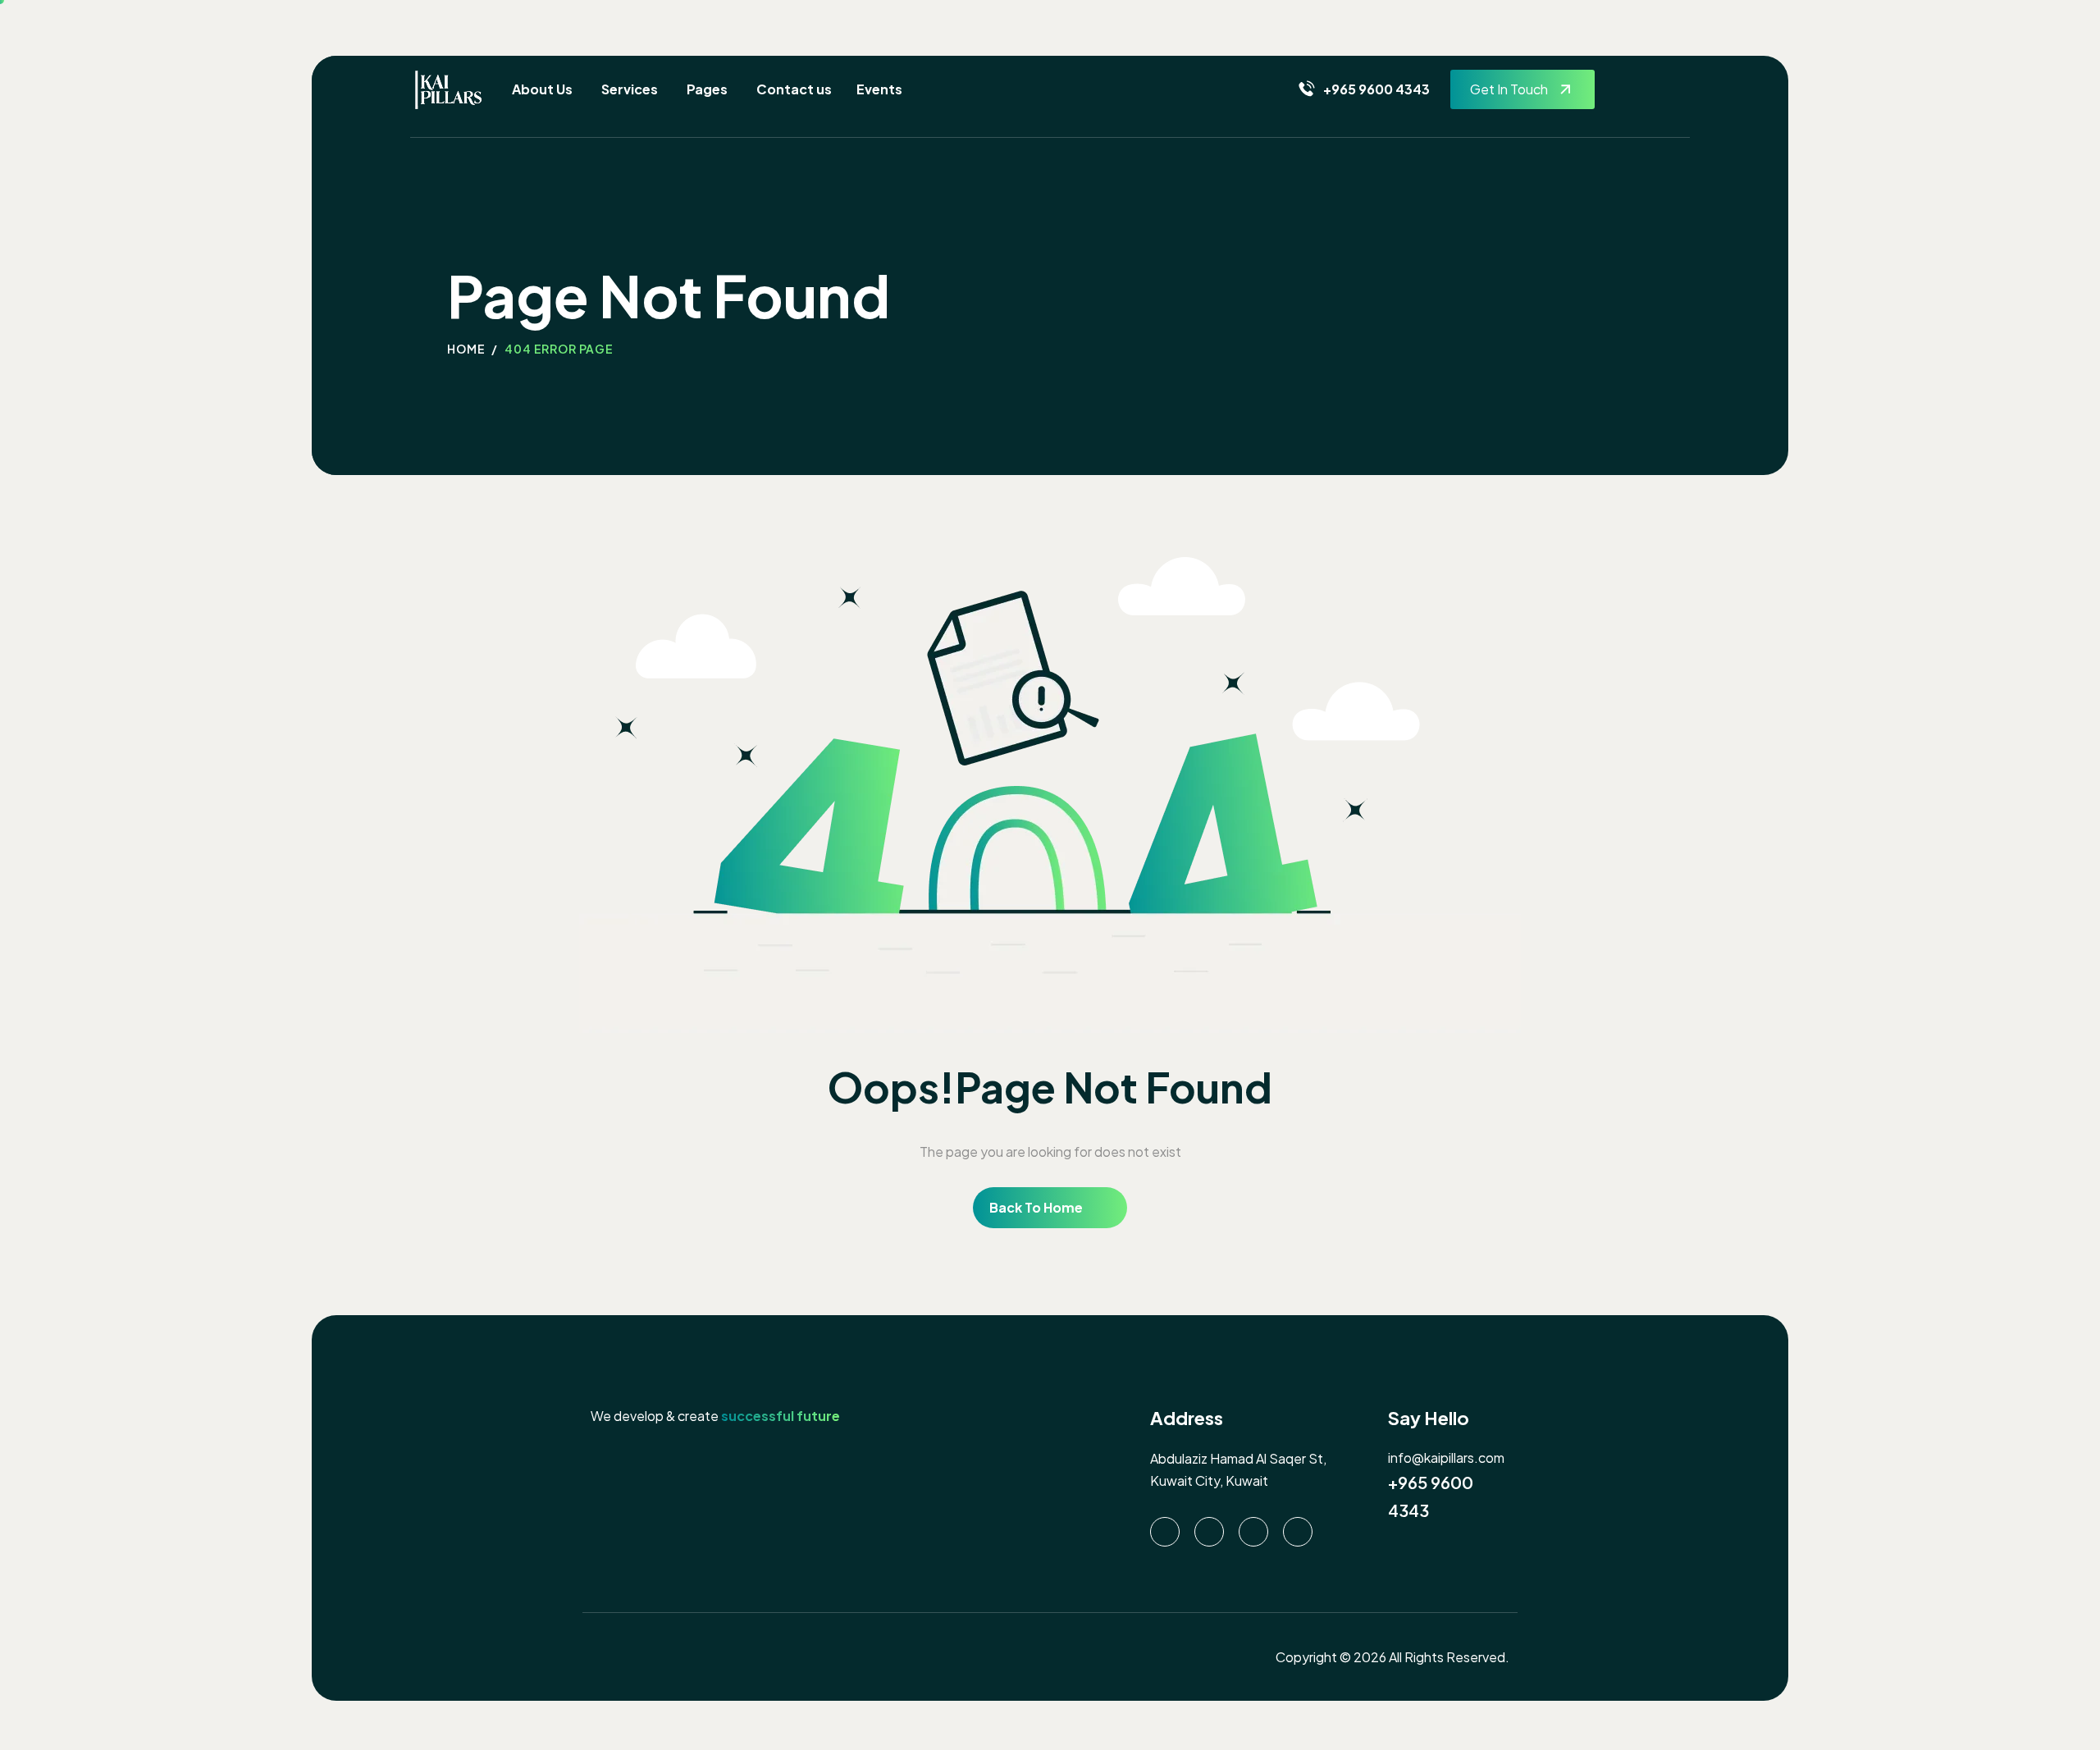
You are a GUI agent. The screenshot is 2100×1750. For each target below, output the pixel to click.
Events (879, 89)
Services (630, 89)
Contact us (794, 89)
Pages (707, 89)
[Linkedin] (1165, 1532)
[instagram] (1298, 1532)
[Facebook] (1253, 1532)
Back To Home (1036, 1207)
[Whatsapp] (1209, 1532)
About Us (542, 89)
